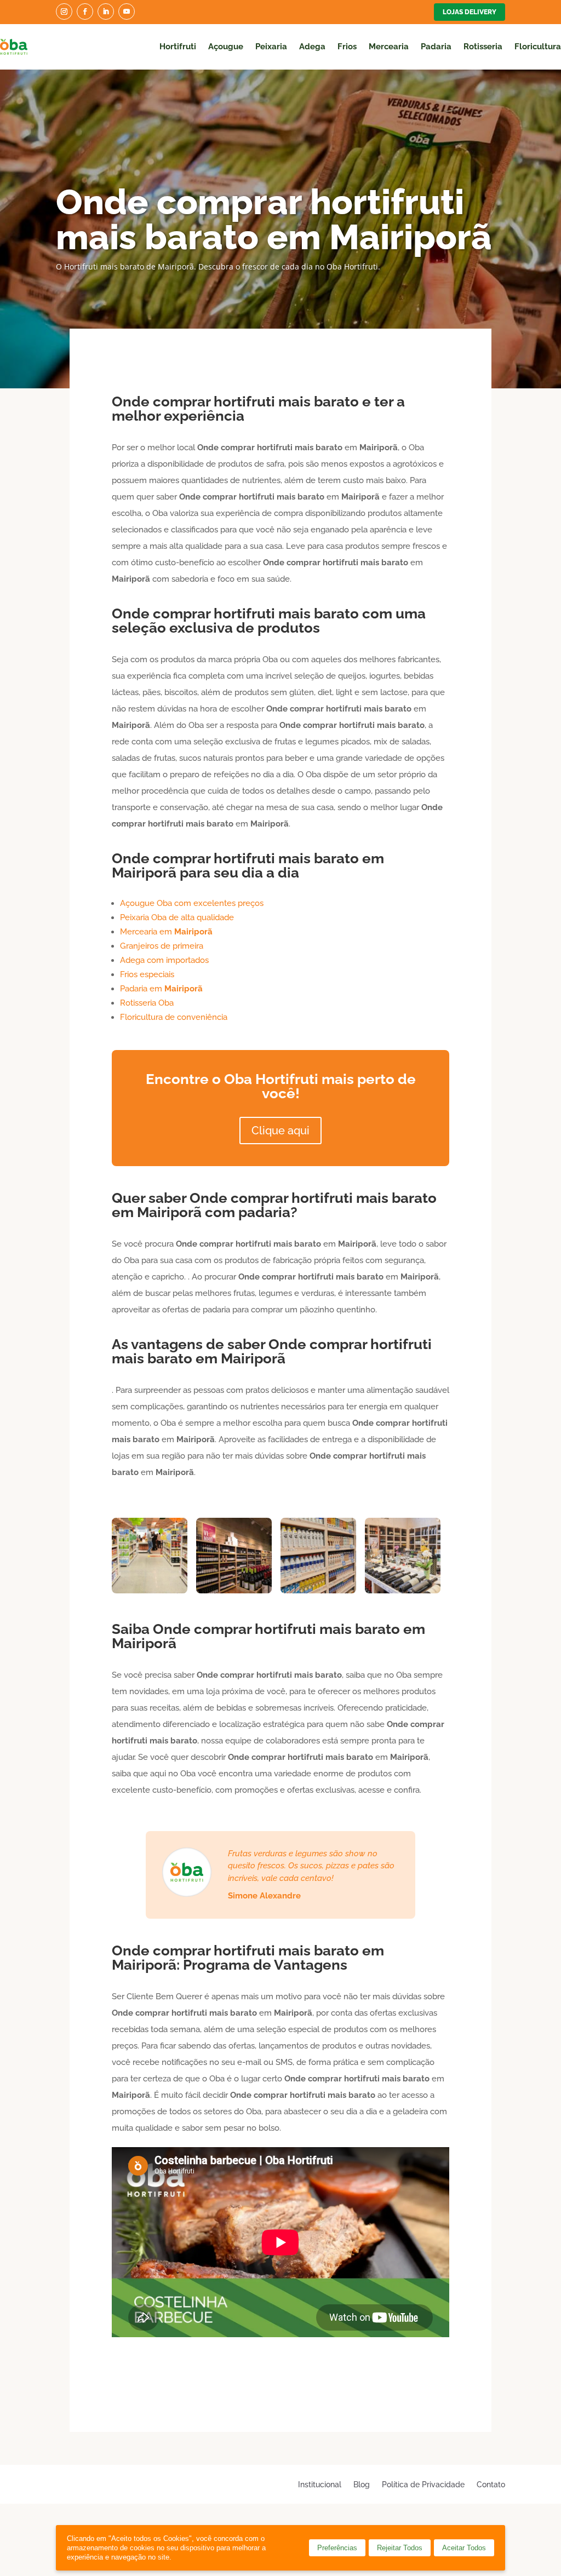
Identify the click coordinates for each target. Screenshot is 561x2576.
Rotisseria (483, 47)
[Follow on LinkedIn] (106, 12)
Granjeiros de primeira (162, 946)
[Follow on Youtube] (127, 12)
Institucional (320, 2484)
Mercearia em (166, 932)
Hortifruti (178, 47)
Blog (362, 2484)
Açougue (226, 47)
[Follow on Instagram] (64, 12)
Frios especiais (147, 974)
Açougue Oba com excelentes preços (192, 903)
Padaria (436, 47)
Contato (491, 2484)
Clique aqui (280, 1131)
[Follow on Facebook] (85, 12)
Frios (347, 47)
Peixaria (271, 47)
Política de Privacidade (423, 2484)
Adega (312, 47)
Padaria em (161, 989)
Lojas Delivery (470, 12)
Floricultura (538, 47)
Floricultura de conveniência (174, 1017)
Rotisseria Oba (147, 1003)
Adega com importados (164, 960)
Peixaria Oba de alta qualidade (177, 917)
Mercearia (389, 47)
